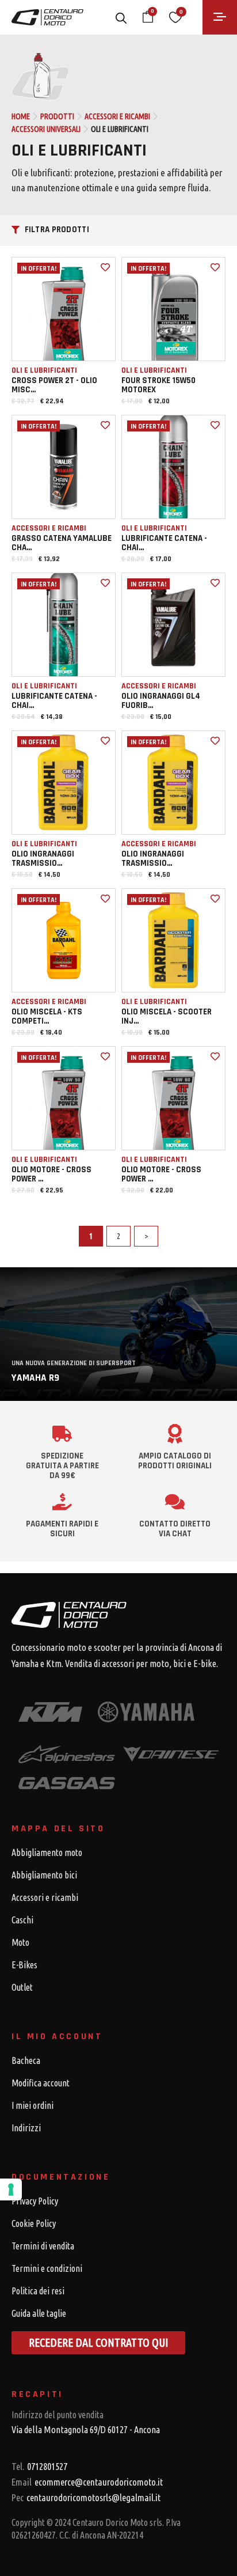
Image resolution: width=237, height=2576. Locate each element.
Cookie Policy (34, 2223)
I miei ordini (33, 2105)
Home (21, 116)
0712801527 (39, 2466)
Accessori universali (46, 129)
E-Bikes (24, 1965)
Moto (20, 1942)
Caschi (22, 1920)
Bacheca (26, 2060)
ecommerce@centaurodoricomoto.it (87, 2482)
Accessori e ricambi (117, 116)
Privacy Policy (35, 2201)
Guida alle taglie (39, 2313)
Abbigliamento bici (44, 1875)
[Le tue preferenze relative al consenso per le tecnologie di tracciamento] (11, 2189)
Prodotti (57, 116)
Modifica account (41, 2083)
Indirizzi (26, 2128)
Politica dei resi (38, 2291)
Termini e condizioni (47, 2268)
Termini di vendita (43, 2246)
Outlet (22, 1987)
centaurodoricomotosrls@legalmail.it (86, 2497)
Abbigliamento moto (47, 1853)
